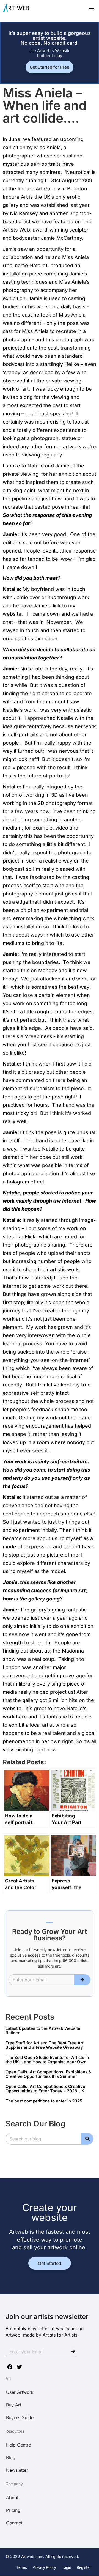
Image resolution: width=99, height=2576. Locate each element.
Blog (11, 2457)
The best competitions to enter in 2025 (44, 2101)
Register (84, 2567)
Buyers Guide (20, 2417)
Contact (14, 2523)
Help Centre (18, 2445)
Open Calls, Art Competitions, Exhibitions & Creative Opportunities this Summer (48, 2074)
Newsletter (17, 2470)
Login (66, 2567)
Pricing (13, 2510)
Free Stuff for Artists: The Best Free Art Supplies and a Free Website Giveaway (45, 2045)
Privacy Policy (44, 2567)
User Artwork (20, 2392)
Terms (22, 2567)
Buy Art (14, 2405)
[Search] (87, 2139)
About (12, 2498)
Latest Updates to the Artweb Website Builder (43, 2031)
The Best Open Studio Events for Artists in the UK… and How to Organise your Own (47, 2060)
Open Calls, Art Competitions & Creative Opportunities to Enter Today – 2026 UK (45, 2089)
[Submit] (82, 1980)
